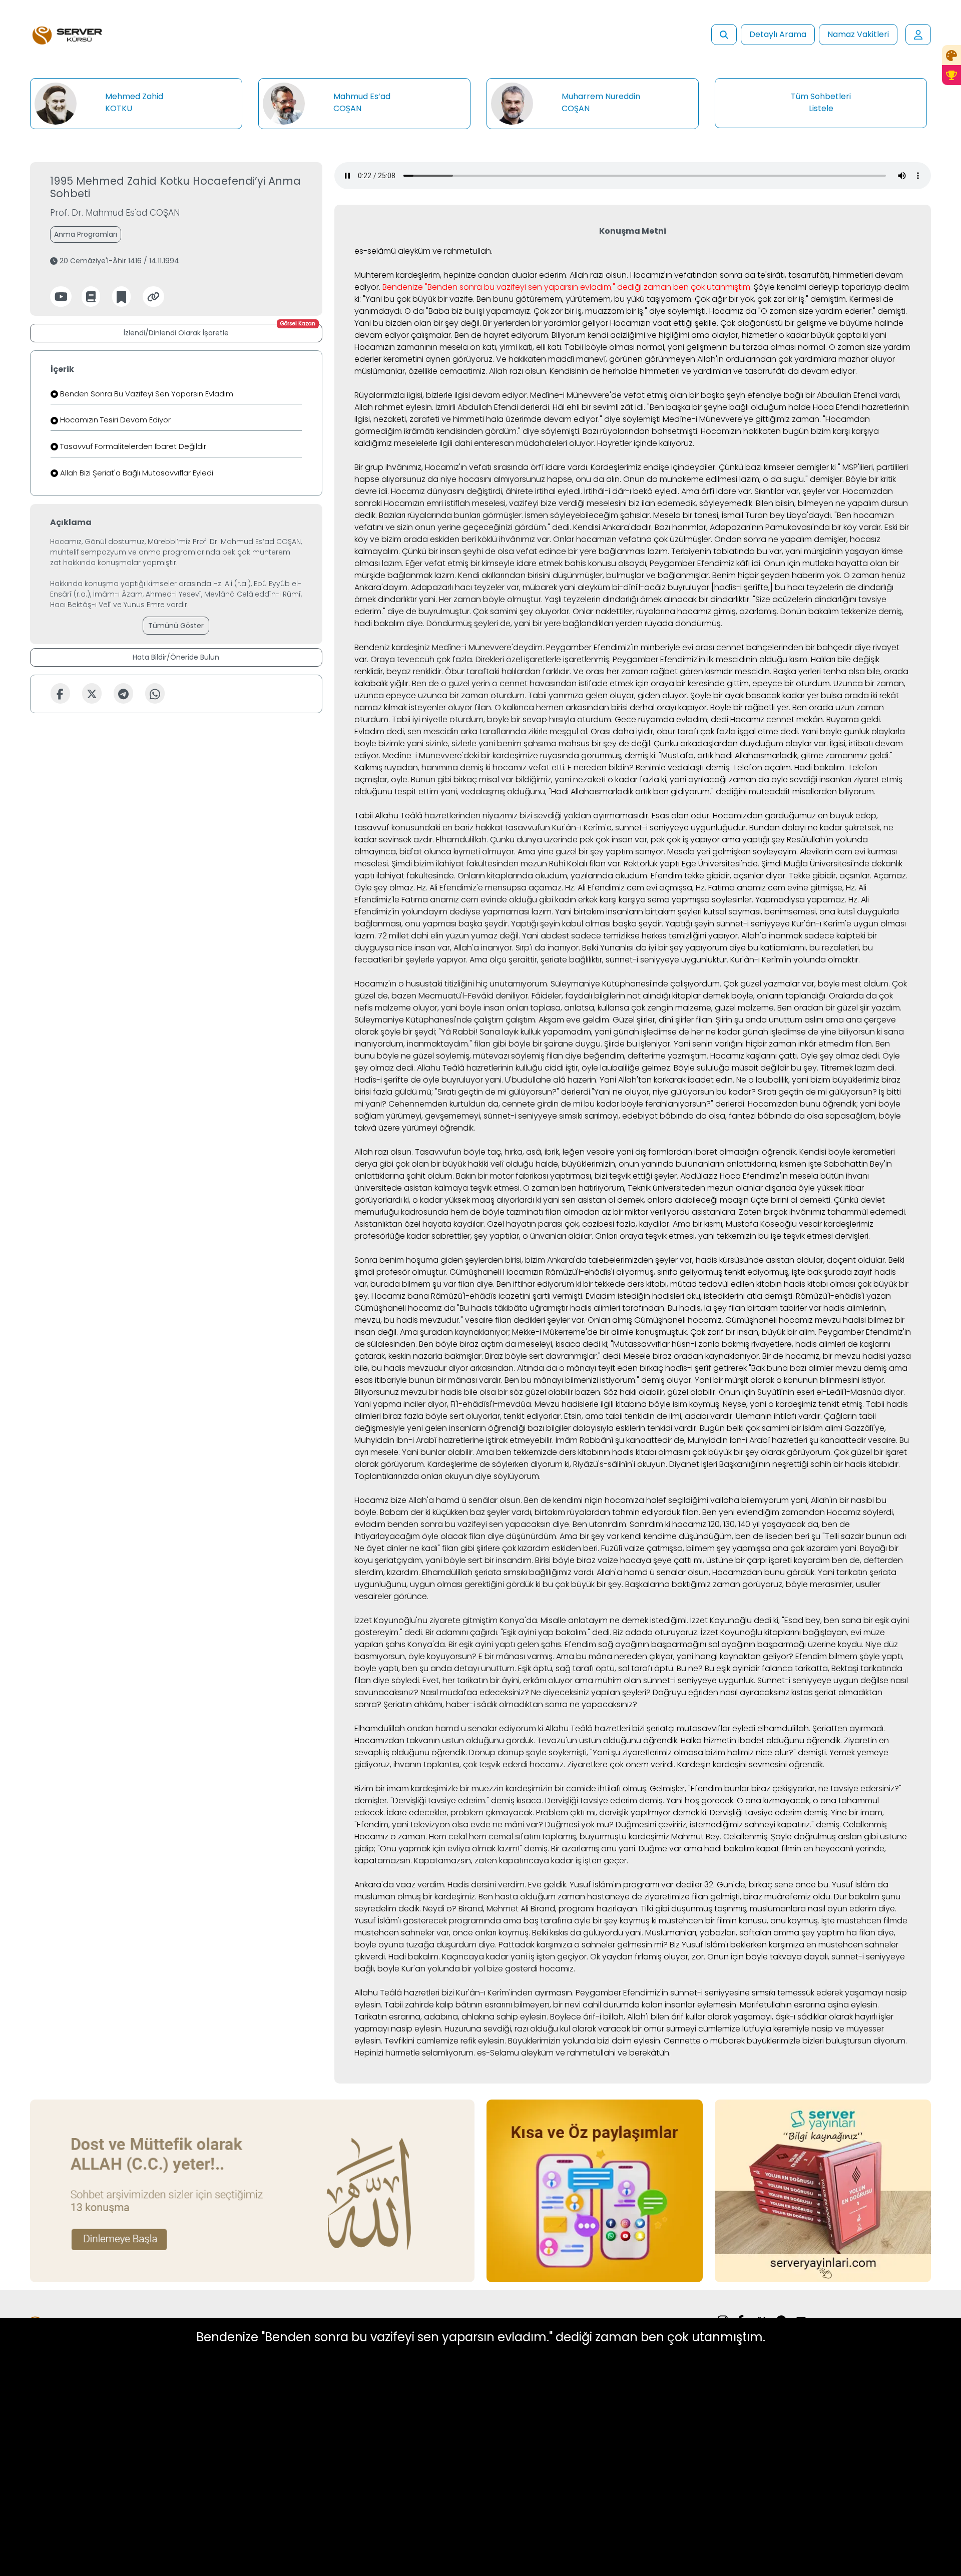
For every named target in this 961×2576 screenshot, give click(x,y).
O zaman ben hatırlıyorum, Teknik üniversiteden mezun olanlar (643, 1188)
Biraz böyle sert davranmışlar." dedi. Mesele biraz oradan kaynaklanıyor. (623, 1356)
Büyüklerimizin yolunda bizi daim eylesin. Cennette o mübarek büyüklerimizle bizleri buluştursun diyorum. (707, 2041)
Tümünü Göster (176, 626)
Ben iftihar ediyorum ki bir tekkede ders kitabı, (582, 1284)
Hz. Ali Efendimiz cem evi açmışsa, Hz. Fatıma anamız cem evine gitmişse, (704, 888)
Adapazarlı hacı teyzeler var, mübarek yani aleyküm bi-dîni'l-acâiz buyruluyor (560, 587)
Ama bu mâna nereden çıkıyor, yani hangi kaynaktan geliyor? (675, 1656)
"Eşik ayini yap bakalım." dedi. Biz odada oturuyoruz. (600, 1632)
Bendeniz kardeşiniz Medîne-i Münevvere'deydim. (449, 647)
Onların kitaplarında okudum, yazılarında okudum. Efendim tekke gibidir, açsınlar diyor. (622, 876)
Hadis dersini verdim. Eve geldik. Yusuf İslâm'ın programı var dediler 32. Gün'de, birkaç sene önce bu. (639, 1885)
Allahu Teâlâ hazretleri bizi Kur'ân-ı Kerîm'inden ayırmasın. (464, 1993)
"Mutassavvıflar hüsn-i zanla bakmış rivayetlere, (702, 1344)
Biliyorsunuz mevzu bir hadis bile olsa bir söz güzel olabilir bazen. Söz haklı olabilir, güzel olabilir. (536, 1392)
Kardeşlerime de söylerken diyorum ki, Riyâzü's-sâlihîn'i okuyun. (547, 1464)
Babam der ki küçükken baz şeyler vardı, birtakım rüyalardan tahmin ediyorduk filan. (540, 1512)
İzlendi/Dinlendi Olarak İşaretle (219, 331)
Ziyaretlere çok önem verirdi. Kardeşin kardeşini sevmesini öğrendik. (696, 1764)
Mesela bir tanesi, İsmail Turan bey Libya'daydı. (743, 515)
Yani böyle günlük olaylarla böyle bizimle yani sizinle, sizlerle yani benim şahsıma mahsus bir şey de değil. (630, 737)
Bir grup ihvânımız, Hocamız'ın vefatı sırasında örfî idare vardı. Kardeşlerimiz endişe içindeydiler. (536, 467)
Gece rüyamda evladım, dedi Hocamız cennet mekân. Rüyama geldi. (748, 719)
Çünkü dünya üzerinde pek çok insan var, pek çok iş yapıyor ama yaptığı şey (637, 840)
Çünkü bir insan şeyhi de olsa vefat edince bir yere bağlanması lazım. (536, 551)
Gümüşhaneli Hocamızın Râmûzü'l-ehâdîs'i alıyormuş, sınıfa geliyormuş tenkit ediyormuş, (620, 1272)
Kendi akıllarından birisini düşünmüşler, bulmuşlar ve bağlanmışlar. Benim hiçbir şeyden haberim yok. (650, 575)
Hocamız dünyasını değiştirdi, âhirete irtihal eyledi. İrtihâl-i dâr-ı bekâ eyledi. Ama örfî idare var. (572, 491)
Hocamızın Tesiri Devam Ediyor (114, 420)
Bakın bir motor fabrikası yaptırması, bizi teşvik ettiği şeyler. (567, 1176)
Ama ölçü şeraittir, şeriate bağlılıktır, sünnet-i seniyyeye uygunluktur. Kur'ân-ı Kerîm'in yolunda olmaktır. (665, 960)
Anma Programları (86, 234)
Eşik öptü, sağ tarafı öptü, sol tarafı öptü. (596, 1668)
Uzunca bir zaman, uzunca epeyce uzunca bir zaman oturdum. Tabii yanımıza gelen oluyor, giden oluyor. (630, 689)
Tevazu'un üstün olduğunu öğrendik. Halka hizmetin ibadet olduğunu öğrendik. (689, 1740)
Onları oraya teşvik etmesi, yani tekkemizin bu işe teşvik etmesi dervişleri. (733, 1236)
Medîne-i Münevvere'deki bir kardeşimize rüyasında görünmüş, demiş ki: (520, 755)
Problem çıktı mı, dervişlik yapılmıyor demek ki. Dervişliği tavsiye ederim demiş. (682, 1813)
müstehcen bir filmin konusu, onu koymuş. (739, 1921)
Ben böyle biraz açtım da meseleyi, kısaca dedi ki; (514, 1344)
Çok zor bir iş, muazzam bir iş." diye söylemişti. (620, 311)
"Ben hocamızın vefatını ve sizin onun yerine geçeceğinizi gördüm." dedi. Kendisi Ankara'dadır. (624, 521)
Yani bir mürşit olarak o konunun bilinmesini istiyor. (790, 1380)
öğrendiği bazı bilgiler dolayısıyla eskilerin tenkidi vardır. (593, 1428)
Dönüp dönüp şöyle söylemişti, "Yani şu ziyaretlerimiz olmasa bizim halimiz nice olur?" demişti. (648, 1752)
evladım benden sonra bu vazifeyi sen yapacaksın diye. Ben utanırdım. (491, 1524)
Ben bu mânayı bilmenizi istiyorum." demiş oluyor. (599, 1380)
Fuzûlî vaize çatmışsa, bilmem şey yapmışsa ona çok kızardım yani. (730, 1548)
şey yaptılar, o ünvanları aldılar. (534, 1236)
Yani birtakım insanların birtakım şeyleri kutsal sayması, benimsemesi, (686, 912)
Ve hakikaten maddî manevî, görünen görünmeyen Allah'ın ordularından (636, 359)
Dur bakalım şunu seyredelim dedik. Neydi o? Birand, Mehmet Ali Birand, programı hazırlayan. (627, 1903)
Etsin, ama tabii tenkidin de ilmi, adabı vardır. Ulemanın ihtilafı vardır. (693, 1416)
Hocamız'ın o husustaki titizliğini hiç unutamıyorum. (451, 984)
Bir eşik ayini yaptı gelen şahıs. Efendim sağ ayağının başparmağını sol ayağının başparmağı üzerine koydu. (656, 1644)
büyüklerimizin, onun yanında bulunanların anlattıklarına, (670, 1164)
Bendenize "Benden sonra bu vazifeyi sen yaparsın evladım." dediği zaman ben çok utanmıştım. (567, 287)
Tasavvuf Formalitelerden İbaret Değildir (132, 446)
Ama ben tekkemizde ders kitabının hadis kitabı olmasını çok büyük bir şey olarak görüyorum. (654, 1452)
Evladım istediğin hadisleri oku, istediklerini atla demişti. (690, 1296)
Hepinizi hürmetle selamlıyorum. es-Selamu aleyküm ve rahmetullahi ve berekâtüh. (513, 2053)
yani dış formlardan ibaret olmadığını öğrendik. (707, 1152)
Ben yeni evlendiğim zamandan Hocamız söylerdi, (798, 1512)
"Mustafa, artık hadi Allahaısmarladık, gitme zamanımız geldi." (776, 755)
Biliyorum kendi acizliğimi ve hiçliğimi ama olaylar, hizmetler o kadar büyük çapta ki (710, 335)
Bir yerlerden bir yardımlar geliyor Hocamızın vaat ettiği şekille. (601, 323)
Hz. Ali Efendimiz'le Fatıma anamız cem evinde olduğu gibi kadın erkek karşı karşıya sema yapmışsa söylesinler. (610, 894)
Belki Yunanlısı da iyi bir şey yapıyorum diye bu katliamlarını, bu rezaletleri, (721, 948)
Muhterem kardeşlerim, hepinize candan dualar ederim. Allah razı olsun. (491, 275)
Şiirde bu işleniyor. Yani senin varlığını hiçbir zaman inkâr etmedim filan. (739, 1044)
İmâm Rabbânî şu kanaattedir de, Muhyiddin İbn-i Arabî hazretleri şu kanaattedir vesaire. (727, 1440)
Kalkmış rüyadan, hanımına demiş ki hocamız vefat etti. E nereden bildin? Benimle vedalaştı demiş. (543, 767)
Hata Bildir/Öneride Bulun (176, 657)
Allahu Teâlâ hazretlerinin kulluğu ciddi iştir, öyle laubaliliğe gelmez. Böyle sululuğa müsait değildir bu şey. (618, 1068)
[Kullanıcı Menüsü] (918, 35)
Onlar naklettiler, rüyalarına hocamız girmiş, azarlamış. (675, 611)
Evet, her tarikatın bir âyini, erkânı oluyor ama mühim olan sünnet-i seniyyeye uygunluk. (589, 1680)
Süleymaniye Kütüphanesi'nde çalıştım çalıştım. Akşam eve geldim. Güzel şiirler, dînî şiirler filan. (534, 1020)
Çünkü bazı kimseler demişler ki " (780, 467)
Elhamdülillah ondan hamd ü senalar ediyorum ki (449, 1728)
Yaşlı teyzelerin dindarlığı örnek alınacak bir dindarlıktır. (648, 599)
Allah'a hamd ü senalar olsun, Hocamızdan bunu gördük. (706, 1572)
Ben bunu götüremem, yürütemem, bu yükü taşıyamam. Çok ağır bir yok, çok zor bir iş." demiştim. (662, 299)
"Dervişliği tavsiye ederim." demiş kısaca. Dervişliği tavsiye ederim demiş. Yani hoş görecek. (563, 1800)
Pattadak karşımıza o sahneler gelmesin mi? (583, 1945)
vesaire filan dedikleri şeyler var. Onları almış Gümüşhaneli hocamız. (594, 1320)
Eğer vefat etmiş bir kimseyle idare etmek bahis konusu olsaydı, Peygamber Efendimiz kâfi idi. (584, 563)
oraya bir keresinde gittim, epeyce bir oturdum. (741, 683)
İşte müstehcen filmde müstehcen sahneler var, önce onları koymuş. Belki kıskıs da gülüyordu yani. (631, 1927)
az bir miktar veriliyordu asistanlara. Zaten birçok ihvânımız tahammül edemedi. (754, 1212)
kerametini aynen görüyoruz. (439, 359)
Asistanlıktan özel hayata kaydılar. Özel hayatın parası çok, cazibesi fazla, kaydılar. (513, 1224)
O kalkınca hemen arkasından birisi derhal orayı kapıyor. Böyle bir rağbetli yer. (642, 707)
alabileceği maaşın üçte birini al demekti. (753, 1200)
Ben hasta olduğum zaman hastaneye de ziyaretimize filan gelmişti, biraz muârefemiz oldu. (655, 1897)
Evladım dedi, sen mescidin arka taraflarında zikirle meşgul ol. (471, 731)
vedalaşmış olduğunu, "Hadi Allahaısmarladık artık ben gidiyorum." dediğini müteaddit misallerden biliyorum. (668, 792)
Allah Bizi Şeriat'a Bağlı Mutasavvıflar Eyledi (136, 473)
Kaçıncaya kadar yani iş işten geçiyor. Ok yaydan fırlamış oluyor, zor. (574, 1957)
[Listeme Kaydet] (121, 297)
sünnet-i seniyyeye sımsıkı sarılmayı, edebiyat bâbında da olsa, (605, 1116)
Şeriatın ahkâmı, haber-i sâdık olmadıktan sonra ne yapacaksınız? (510, 1704)
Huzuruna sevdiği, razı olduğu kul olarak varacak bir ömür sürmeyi (570, 2029)
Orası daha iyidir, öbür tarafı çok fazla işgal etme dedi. (695, 731)
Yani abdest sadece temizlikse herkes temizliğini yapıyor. (631, 936)
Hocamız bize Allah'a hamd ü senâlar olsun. (438, 1500)
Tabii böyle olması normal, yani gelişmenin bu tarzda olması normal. (696, 347)
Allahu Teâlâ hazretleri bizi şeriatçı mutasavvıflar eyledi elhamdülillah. (678, 1728)
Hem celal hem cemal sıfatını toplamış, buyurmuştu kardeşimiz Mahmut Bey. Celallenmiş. (599, 1837)
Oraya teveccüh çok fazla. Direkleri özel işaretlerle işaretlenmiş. (491, 659)
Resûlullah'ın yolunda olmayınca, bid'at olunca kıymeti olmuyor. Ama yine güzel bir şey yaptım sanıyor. (611, 846)
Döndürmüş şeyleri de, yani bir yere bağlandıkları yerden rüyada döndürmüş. (574, 623)
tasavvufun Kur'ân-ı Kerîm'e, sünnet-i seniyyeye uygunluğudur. (626, 828)
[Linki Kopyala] (153, 297)
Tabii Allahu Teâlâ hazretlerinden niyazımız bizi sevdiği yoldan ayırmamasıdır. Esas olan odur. (533, 816)
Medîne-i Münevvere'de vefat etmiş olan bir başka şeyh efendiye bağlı (667, 395)
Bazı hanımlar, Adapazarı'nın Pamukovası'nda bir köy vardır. (769, 527)
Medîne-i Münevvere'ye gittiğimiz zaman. (742, 419)
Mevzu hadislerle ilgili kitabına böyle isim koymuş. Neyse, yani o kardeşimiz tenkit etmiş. (699, 1404)
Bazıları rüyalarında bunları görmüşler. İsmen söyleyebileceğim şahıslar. (515, 515)
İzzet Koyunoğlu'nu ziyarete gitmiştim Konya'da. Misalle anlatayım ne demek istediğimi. (521, 1620)
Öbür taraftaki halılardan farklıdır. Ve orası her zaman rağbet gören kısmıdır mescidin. (608, 671)
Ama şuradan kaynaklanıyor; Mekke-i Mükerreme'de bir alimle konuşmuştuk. (544, 1332)
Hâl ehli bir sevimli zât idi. (599, 407)
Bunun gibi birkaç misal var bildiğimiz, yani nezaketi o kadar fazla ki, (539, 780)
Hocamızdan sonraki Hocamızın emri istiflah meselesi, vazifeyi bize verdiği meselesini (624, 497)
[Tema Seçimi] (951, 55)
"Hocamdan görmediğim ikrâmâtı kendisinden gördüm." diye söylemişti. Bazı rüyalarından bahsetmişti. (612, 425)
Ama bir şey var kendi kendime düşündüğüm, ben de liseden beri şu (690, 1536)
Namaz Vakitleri (858, 34)
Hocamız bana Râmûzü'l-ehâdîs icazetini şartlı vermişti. (477, 1296)
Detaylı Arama (778, 34)
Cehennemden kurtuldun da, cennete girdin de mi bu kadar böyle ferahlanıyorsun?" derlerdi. (567, 1104)
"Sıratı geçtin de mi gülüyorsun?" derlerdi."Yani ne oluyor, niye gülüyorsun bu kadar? (595, 1092)
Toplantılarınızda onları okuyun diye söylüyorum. (447, 1476)
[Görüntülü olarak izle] (61, 297)
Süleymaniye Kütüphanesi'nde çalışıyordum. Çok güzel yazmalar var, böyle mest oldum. (720, 984)
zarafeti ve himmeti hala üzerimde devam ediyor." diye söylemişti (535, 419)
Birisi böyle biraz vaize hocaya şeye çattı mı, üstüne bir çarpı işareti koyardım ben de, (698, 1560)
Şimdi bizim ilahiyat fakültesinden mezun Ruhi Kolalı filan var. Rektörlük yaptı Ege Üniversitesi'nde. (575, 864)
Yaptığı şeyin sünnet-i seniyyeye (728, 924)
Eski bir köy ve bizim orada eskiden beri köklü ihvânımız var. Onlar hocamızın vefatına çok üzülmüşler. (632, 533)
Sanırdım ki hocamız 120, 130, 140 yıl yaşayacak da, (725, 1524)
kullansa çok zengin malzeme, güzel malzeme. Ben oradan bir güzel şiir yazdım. (750, 1008)
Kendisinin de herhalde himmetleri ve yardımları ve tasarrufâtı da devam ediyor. (703, 371)
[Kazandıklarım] (951, 75)
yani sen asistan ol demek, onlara (608, 1200)
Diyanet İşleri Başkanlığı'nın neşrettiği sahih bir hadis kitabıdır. (785, 1464)
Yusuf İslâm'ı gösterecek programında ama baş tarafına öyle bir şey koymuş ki (506, 1921)
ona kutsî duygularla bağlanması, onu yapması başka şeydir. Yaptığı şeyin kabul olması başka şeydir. (627, 918)
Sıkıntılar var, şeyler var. (798, 491)
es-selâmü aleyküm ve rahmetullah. (423, 251)
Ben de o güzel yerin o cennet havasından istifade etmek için (530, 683)
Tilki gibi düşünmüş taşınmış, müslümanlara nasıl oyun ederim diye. (769, 1909)
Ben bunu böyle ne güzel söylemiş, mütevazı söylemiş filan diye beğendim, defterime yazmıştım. (622, 1050)
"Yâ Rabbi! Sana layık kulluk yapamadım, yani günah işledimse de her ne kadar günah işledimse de (628, 1032)
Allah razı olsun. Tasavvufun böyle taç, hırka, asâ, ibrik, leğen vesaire (485, 1152)
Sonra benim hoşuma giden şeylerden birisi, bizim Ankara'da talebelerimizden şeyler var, (524, 1260)
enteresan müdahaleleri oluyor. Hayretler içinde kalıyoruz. (584, 443)
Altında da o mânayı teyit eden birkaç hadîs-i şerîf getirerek (632, 1368)
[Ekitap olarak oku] (91, 297)
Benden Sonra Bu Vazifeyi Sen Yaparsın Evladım (146, 394)
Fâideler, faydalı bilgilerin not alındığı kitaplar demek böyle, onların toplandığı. (679, 996)
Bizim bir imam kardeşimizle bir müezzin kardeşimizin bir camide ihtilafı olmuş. (501, 1788)
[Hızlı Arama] (724, 35)
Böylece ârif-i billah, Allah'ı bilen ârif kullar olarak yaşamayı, (662, 2017)
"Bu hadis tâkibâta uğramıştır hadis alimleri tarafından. (561, 1308)
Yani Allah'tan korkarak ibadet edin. (667, 1080)
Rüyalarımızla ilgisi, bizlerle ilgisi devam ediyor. (441, 395)
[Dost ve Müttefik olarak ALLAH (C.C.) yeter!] (252, 2190)
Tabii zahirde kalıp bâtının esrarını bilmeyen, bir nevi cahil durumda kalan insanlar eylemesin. (561, 2005)
